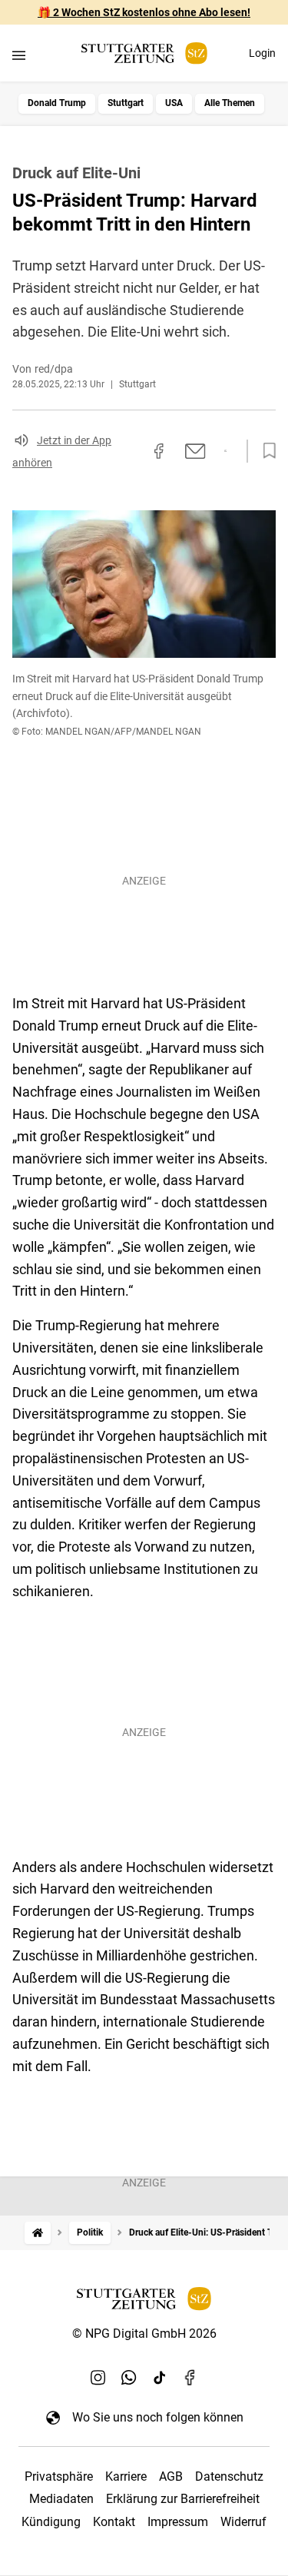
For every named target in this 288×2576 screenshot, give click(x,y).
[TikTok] (160, 2377)
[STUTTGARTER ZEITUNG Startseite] (144, 53)
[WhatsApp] (129, 2377)
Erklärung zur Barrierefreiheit (183, 2499)
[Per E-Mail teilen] (195, 451)
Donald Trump (57, 103)
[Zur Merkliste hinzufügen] (265, 451)
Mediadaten (61, 2499)
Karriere (126, 2476)
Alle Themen (230, 103)
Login (262, 53)
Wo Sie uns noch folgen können (158, 2417)
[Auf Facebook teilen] (159, 451)
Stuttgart (126, 103)
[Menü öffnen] (19, 55)
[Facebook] (190, 2377)
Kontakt (114, 2522)
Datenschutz (229, 2476)
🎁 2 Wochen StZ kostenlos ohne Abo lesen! (144, 12)
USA (174, 103)
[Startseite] (38, 2233)
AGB (171, 2476)
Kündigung (51, 2522)
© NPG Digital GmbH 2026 (144, 2334)
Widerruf (243, 2522)
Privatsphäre (59, 2476)
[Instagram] (98, 2377)
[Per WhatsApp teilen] (225, 451)
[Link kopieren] (131, 451)
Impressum (178, 2522)
